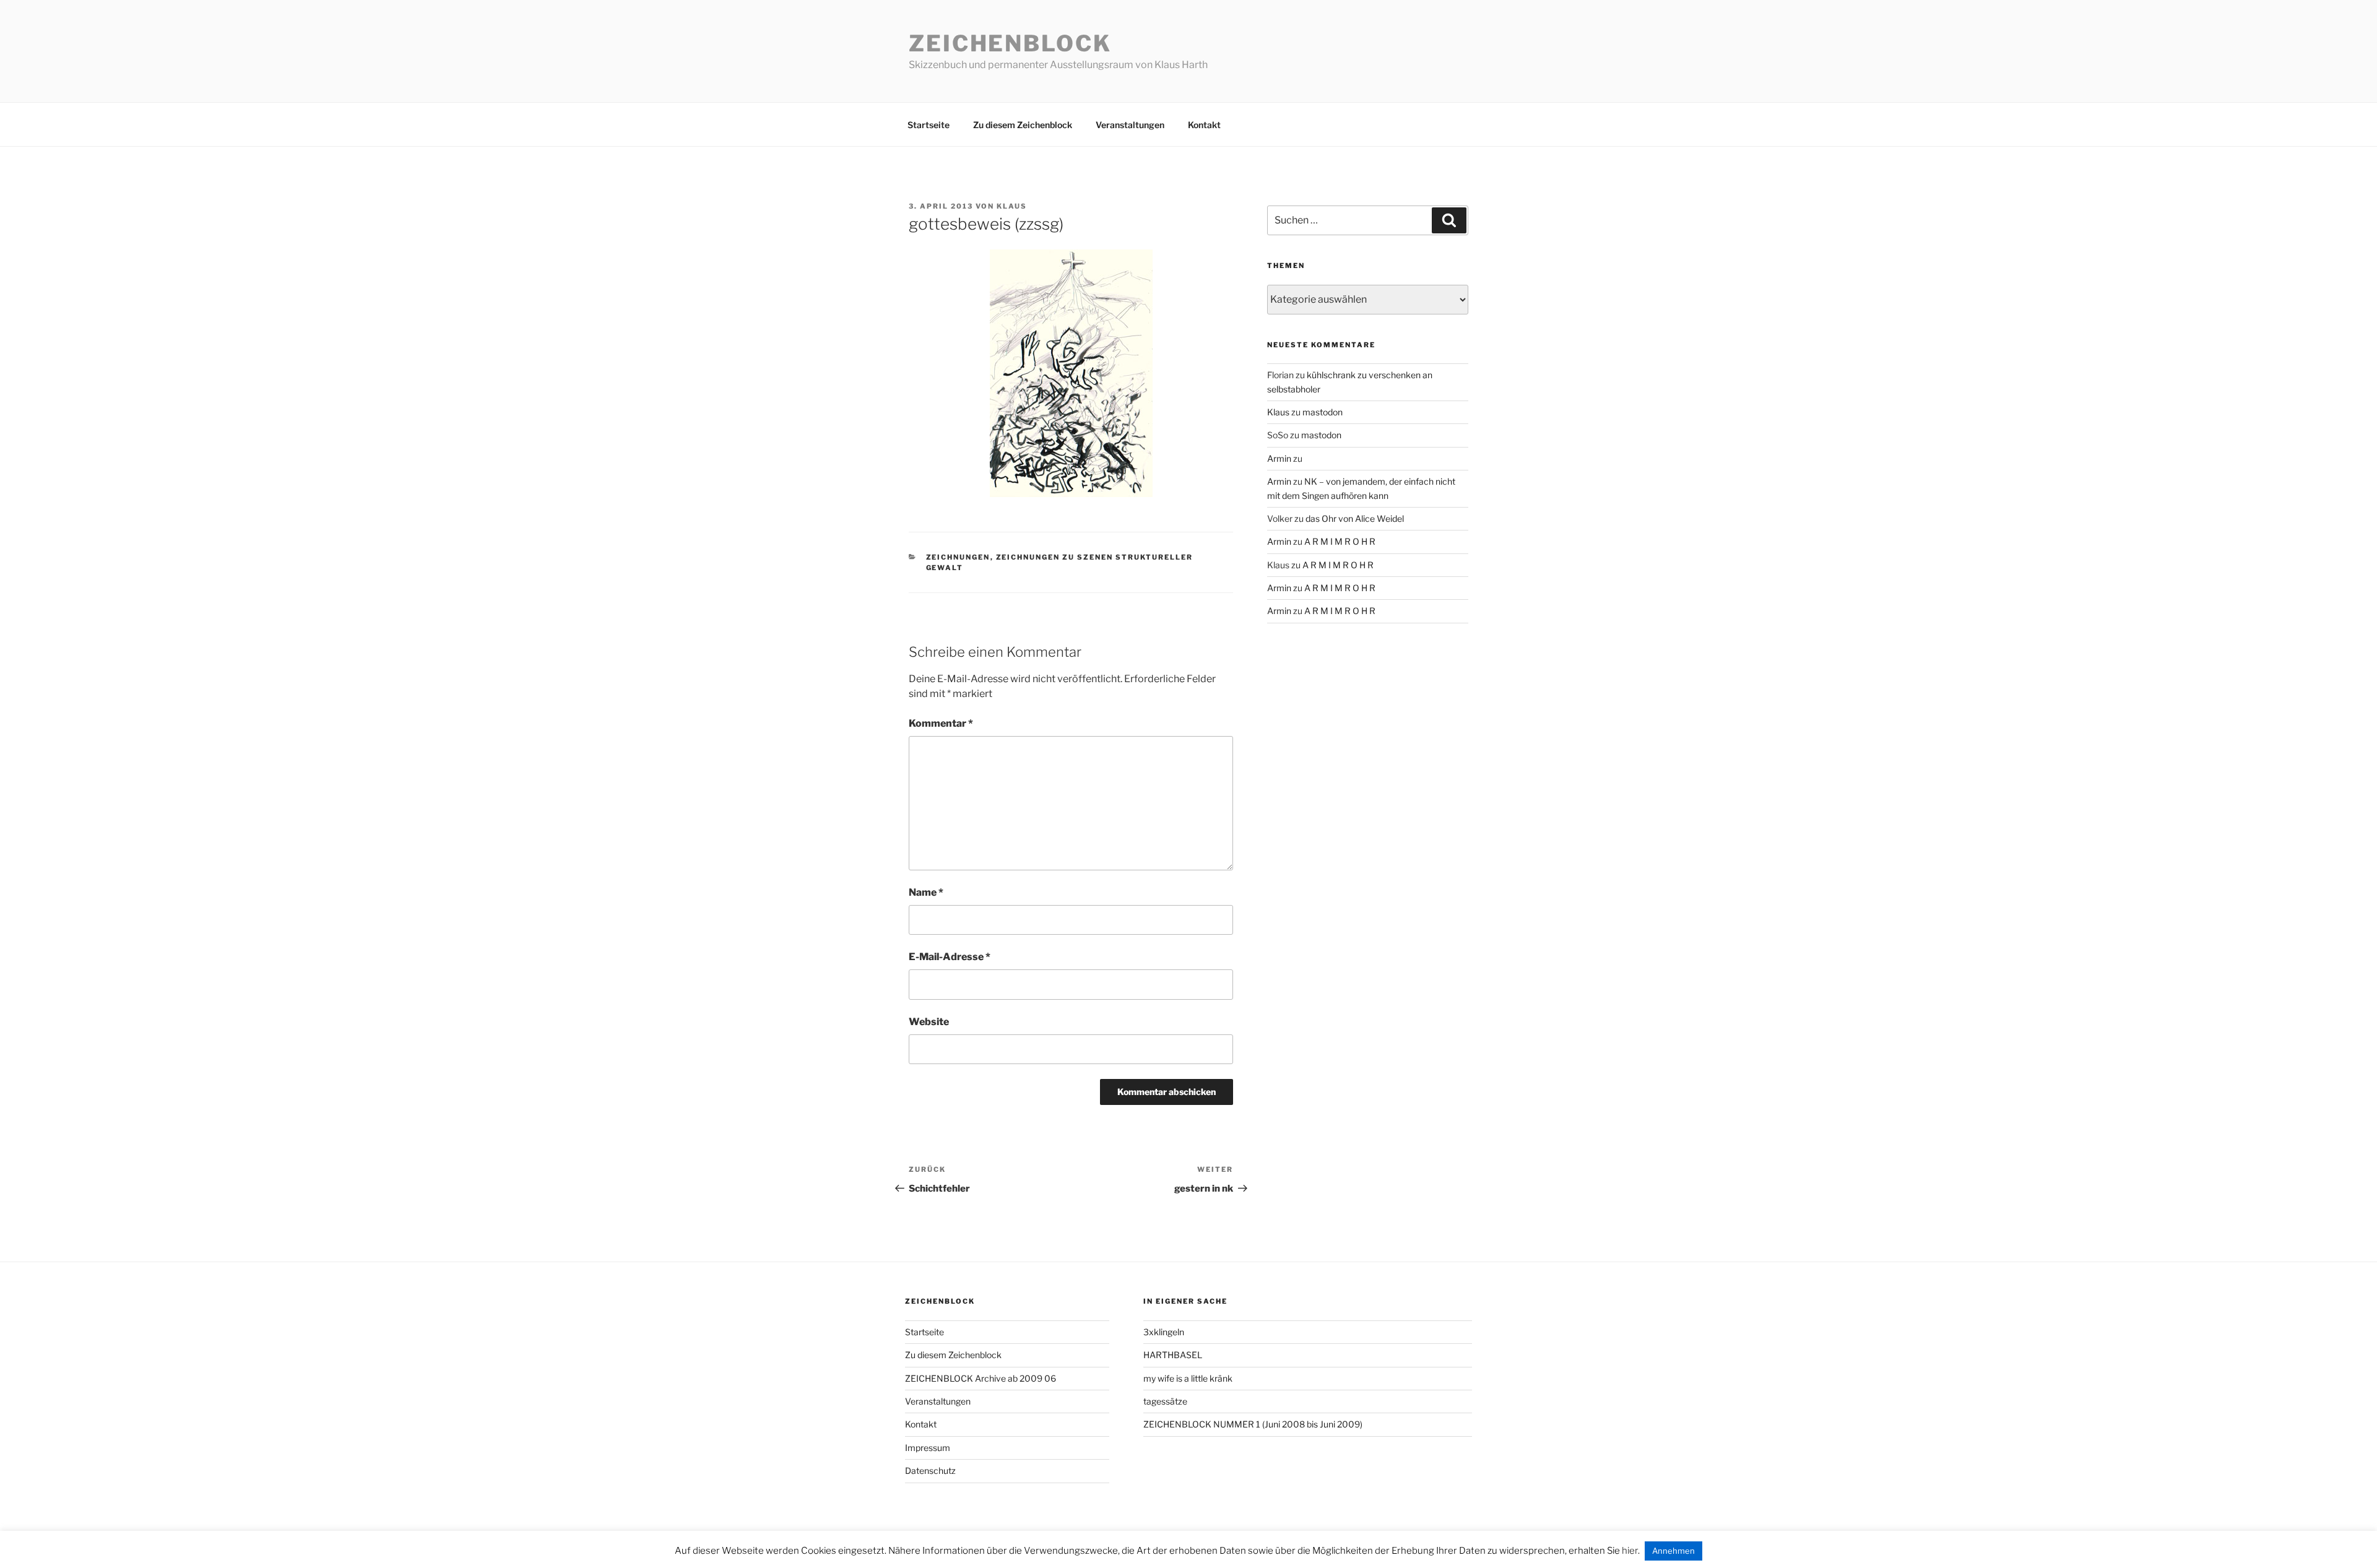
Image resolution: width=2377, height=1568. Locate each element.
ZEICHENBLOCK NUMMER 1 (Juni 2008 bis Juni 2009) (1253, 1424)
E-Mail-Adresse (950, 957)
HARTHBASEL (1173, 1355)
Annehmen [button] (1673, 1551)
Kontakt (1204, 125)
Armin (1279, 458)
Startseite (929, 125)
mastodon (1323, 412)
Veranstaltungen (1130, 125)
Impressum (928, 1448)
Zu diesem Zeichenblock (1023, 125)
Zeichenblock (1010, 43)
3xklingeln (1164, 1332)
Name (926, 892)
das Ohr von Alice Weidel (1355, 518)
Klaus (1012, 206)
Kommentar (941, 723)
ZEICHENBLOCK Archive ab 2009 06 (981, 1378)
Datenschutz (930, 1471)
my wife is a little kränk (1188, 1378)
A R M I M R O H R (1340, 541)
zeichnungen (958, 557)
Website (929, 1022)
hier (1630, 1551)
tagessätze (1165, 1401)
